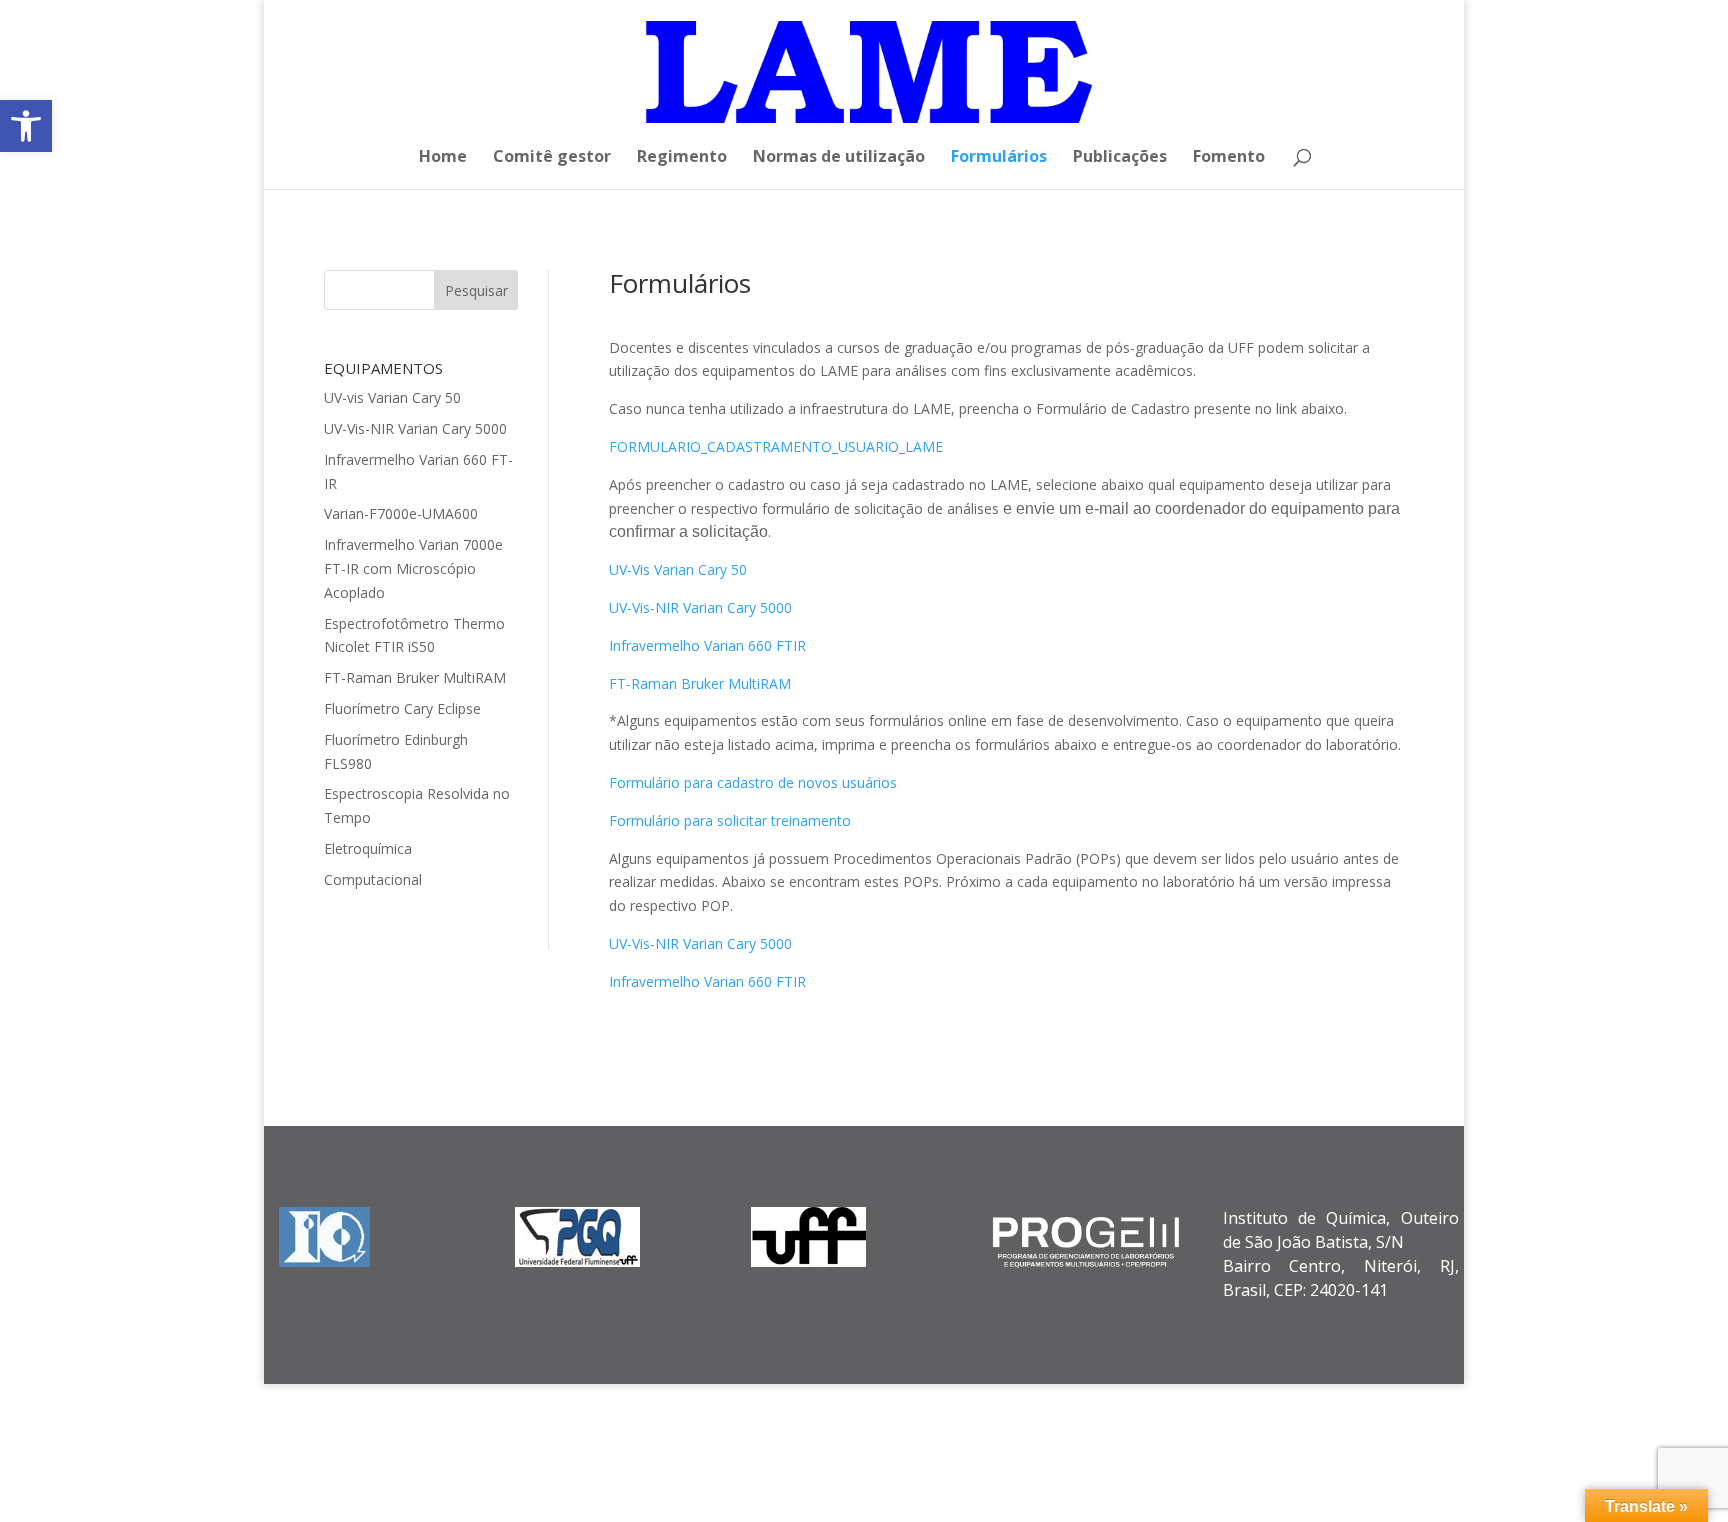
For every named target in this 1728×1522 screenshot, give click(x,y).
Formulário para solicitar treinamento (730, 820)
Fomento (1229, 158)
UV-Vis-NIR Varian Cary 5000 (415, 428)
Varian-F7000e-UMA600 (401, 513)
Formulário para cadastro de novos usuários (753, 782)
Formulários (999, 158)
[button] (26, 126)
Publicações (1120, 158)
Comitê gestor (552, 158)
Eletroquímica (368, 848)
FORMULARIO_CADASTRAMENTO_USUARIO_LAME (776, 446)
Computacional (373, 879)
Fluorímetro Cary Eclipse (402, 708)
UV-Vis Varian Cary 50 (678, 569)
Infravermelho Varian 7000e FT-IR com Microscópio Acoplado (413, 568)
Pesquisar (476, 290)
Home (443, 158)
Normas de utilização (839, 158)
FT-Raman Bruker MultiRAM (415, 677)
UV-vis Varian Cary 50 (392, 397)
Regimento (682, 158)
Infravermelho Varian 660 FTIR (707, 645)
